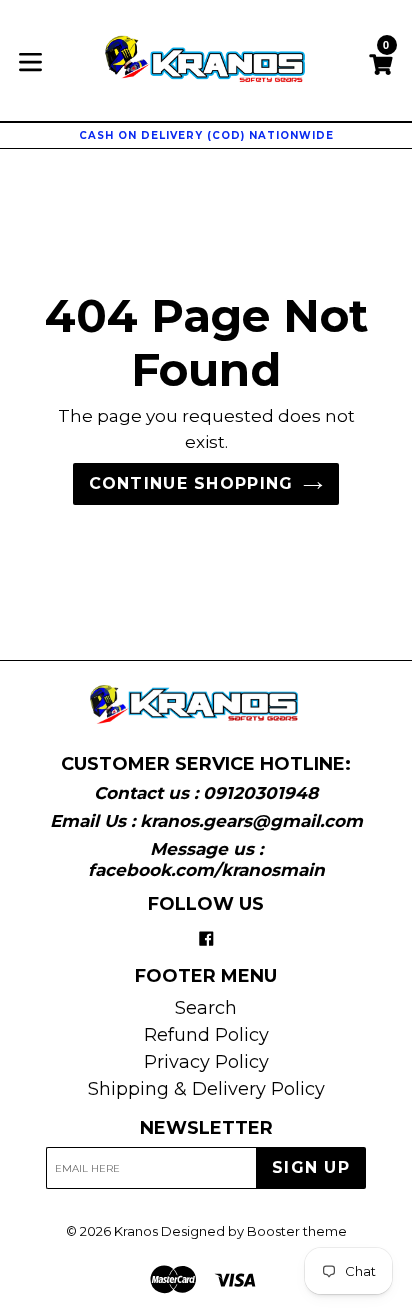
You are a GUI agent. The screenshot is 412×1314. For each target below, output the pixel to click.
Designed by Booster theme (254, 1231)
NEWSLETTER (206, 1128)
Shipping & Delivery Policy (206, 1089)
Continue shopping (191, 483)
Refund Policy (206, 1035)
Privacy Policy (206, 1062)
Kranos (136, 1231)
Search (206, 1008)
